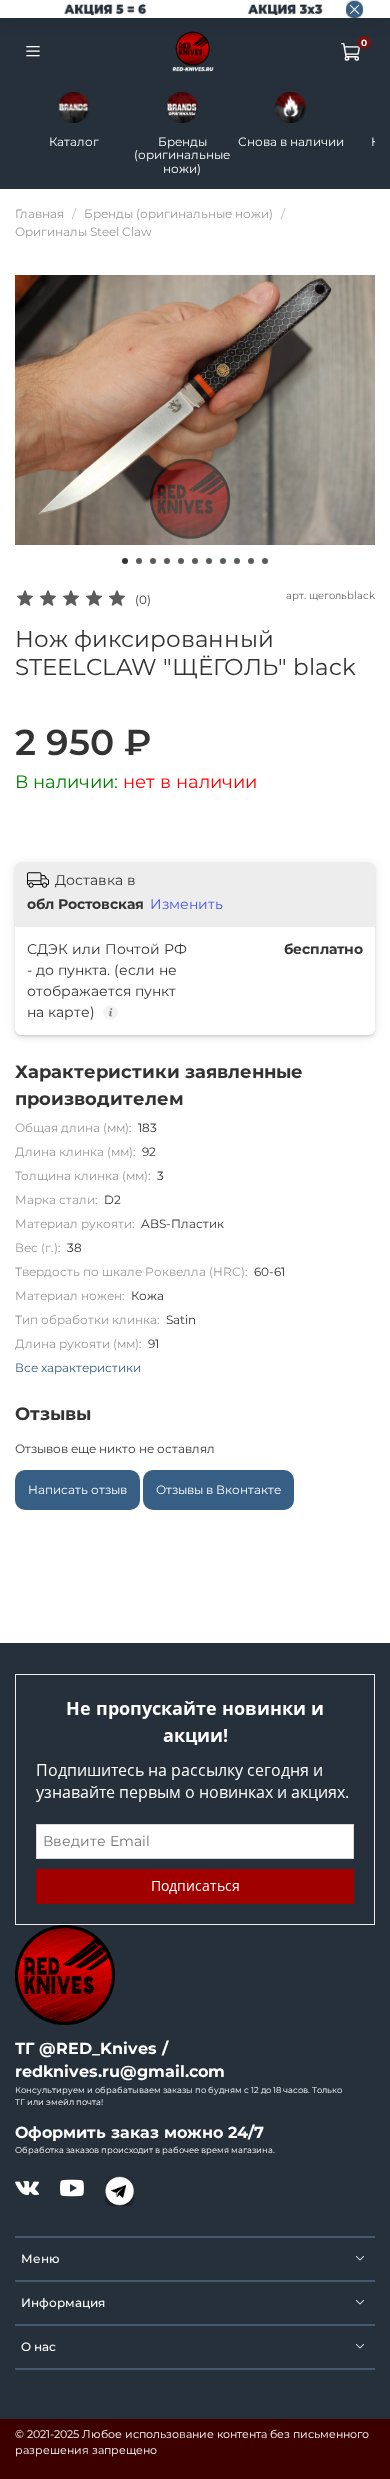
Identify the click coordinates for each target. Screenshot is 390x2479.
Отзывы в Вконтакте (218, 1489)
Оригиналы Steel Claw (83, 231)
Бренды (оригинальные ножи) (182, 155)
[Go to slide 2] (139, 561)
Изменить (186, 904)
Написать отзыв (77, 1489)
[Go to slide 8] (223, 561)
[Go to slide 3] (153, 561)
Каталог (74, 141)
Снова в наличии (291, 141)
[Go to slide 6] (195, 561)
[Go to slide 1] (125, 561)
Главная (39, 213)
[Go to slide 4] (167, 561)
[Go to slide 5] (181, 561)
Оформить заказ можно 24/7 (139, 2132)
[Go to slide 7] (209, 561)
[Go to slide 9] (237, 561)
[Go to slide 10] (251, 561)
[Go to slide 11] (265, 561)
